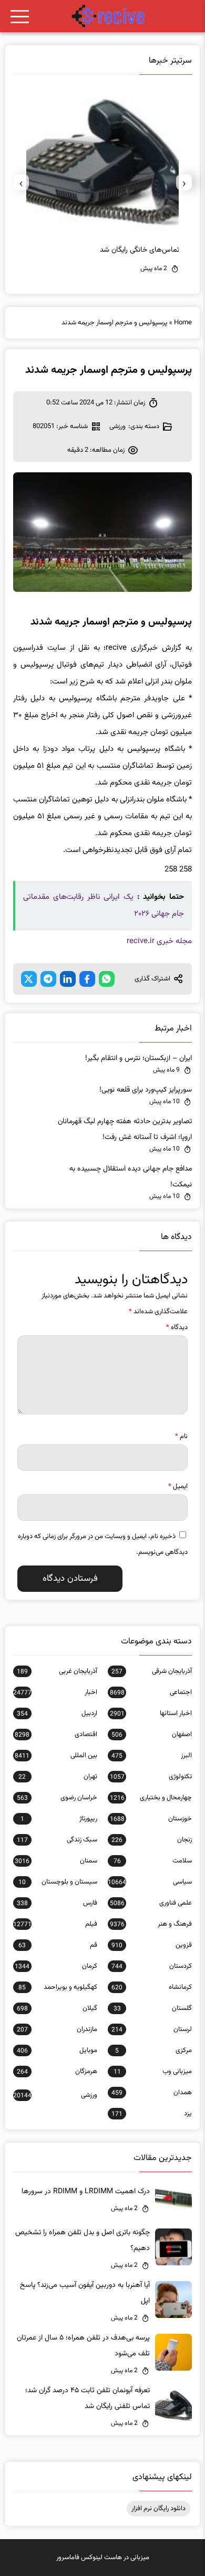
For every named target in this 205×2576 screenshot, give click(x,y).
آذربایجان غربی (57, 1671)
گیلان (57, 2008)
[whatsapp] (107, 979)
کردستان (152, 1966)
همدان (152, 2093)
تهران (58, 1777)
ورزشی (117, 427)
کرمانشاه (152, 1987)
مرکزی (153, 2050)
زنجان (152, 1840)
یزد (152, 2114)
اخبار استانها (151, 1713)
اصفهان (152, 1735)
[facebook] (87, 979)
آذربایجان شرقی (152, 1671)
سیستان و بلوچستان (58, 1882)
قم (58, 1945)
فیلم (55, 1924)
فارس (57, 1903)
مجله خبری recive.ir (159, 941)
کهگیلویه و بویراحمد (58, 1987)
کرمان (56, 1966)
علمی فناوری (151, 1903)
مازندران (57, 2029)
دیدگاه (177, 1327)
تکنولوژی (151, 1777)
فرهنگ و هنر (151, 1924)
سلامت (153, 1861)
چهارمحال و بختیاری (151, 1798)
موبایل (57, 2050)
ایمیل (178, 1487)
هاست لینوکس (101, 2558)
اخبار (55, 1692)
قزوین (152, 1945)
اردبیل (57, 1713)
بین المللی (56, 1756)
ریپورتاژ (59, 1819)
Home (183, 323)
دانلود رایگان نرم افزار (158, 2509)
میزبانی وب (153, 2072)
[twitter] (29, 979)
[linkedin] (68, 979)
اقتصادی (56, 1735)
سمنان (56, 1861)
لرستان (152, 2029)
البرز (152, 1756)
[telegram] (48, 979)
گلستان (153, 2008)
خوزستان (151, 1819)
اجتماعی (151, 1692)
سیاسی (150, 1882)
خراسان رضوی (57, 1798)
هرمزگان (57, 2072)
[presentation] (184, 182)
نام (181, 1436)
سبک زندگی (57, 1840)
